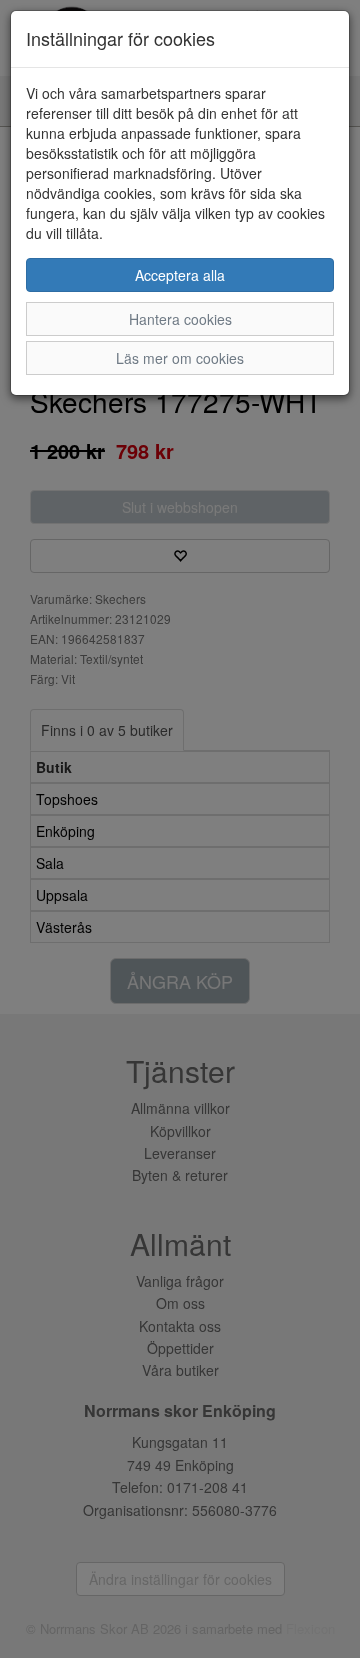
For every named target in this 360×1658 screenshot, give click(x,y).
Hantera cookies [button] (180, 319)
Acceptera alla (180, 275)
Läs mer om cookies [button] (180, 358)
